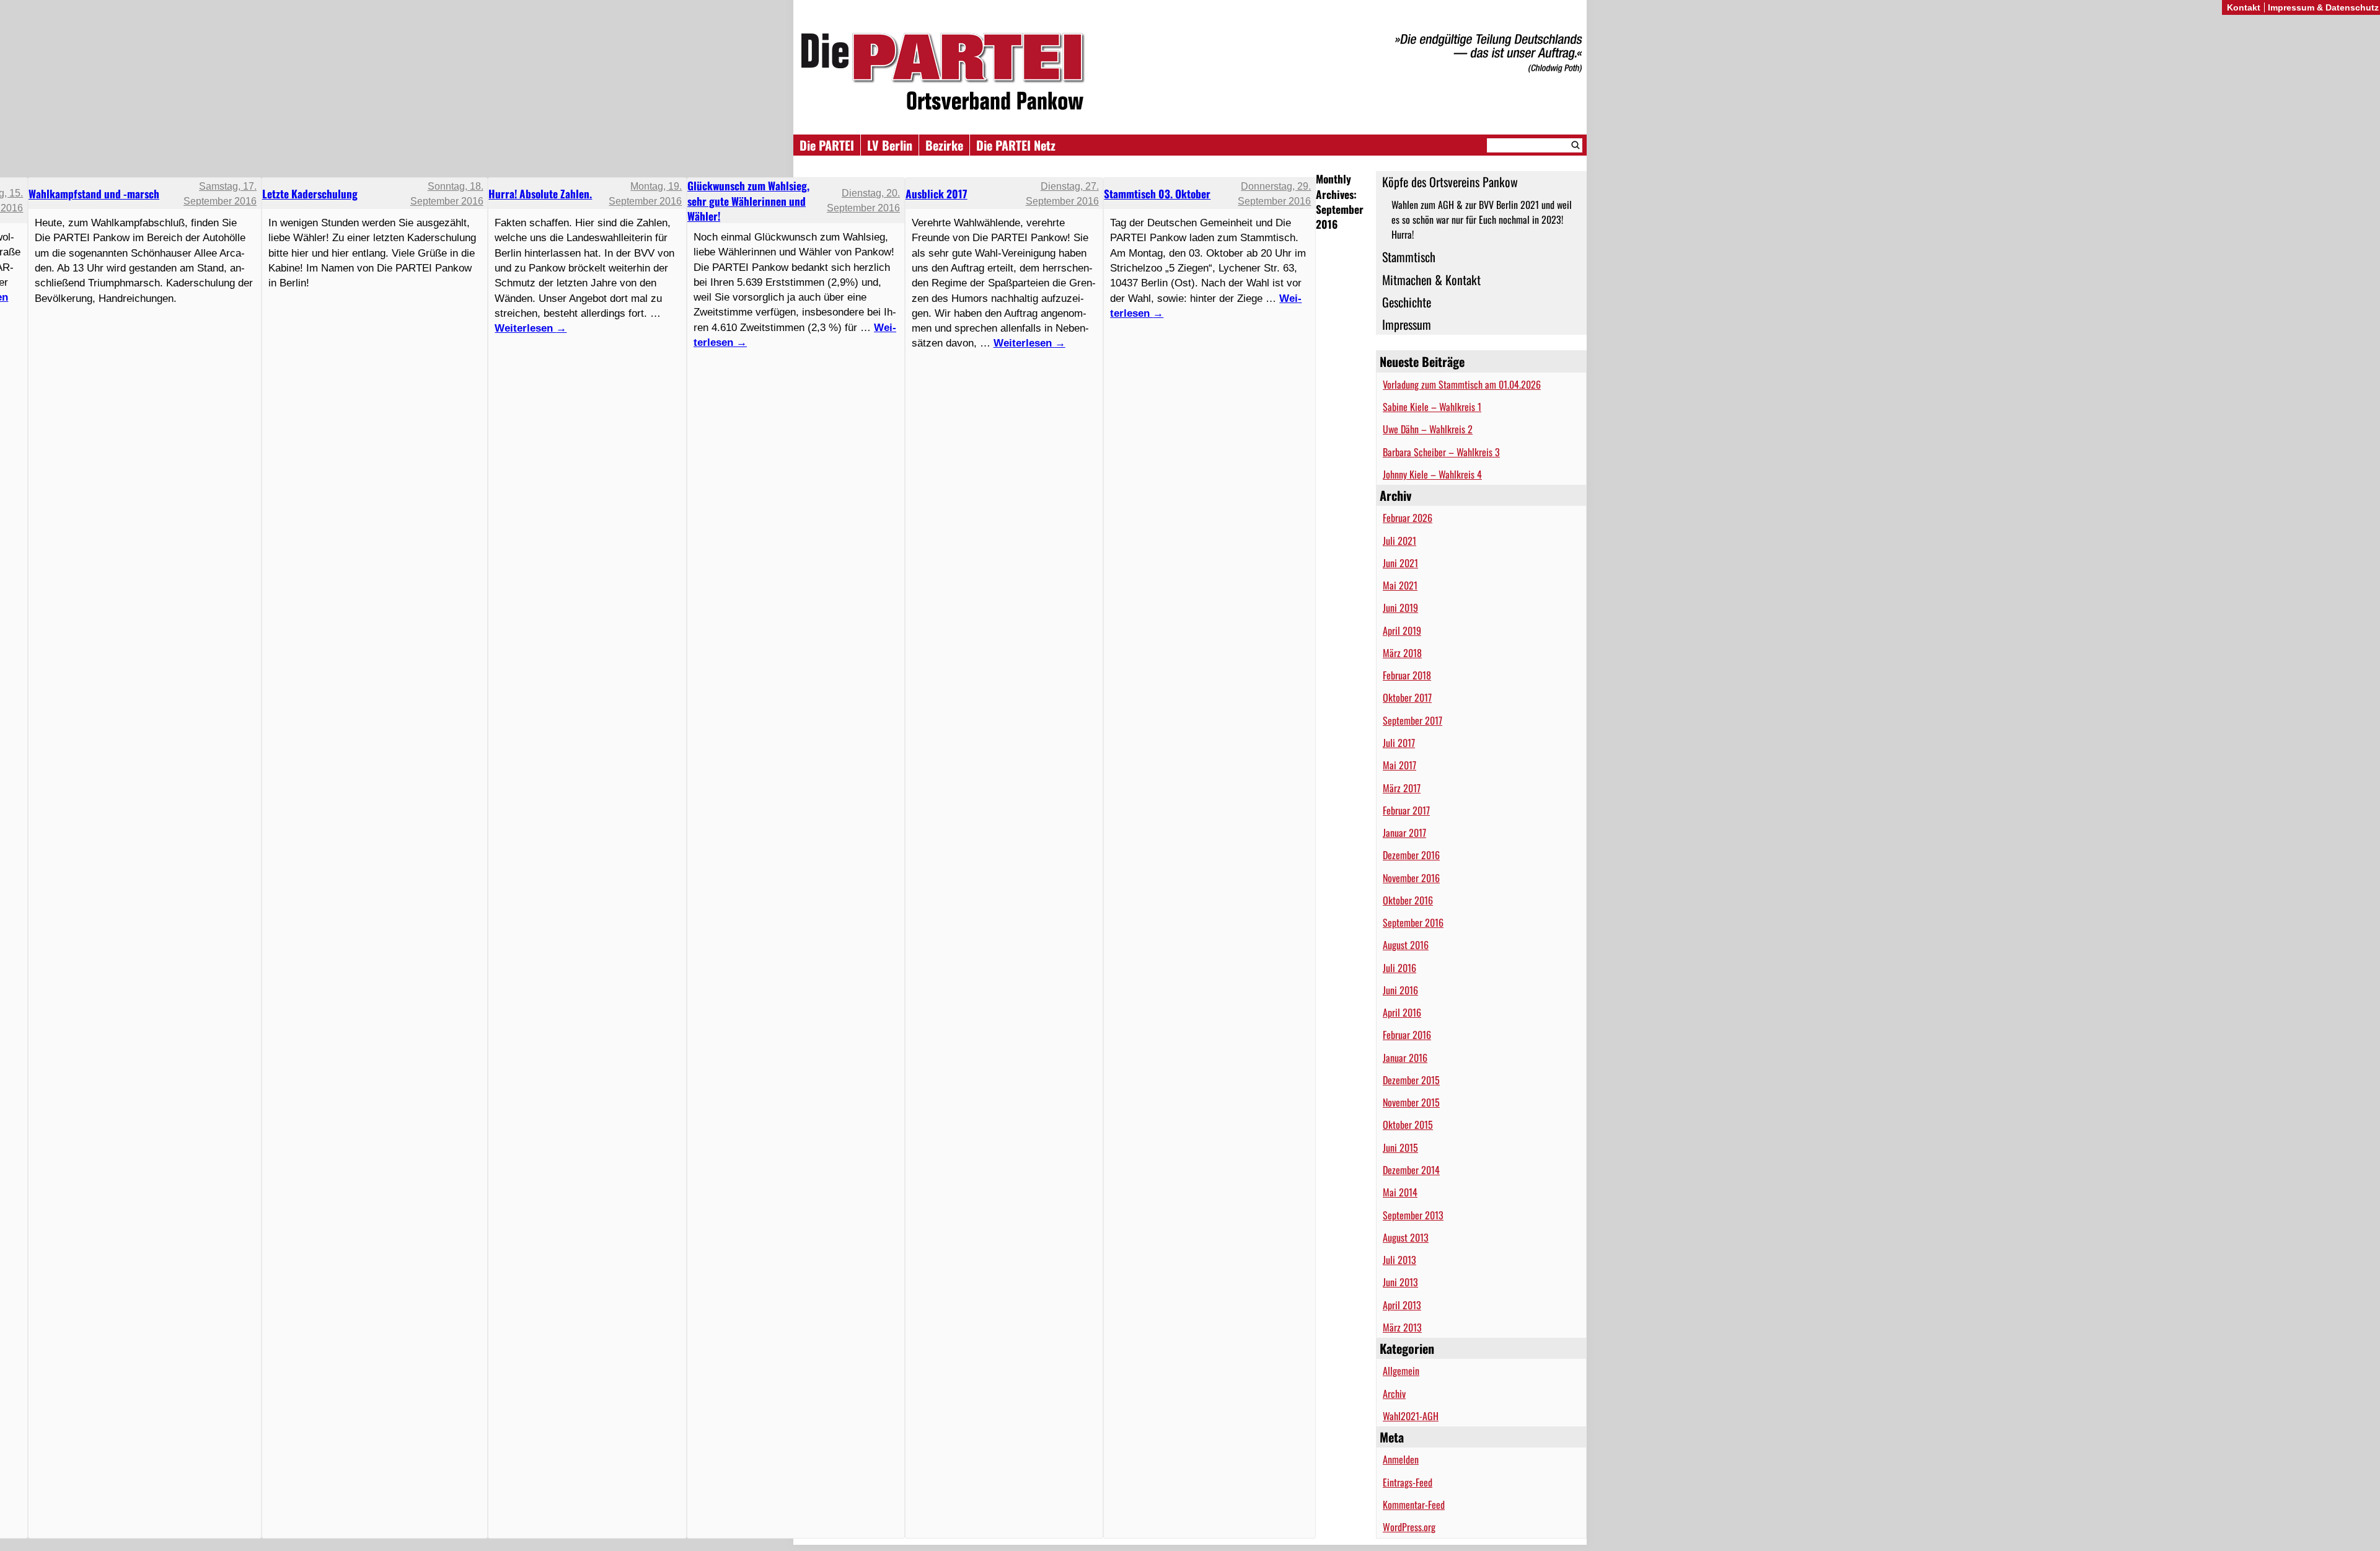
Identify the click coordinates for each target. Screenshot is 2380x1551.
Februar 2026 (1408, 518)
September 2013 (1413, 1215)
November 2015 (1411, 1102)
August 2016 (1406, 945)
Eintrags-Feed (1408, 1482)
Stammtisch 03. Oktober (1157, 193)
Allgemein (1401, 1371)
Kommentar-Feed (1414, 1505)
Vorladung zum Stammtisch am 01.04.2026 (1462, 384)
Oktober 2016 (1408, 900)
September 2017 (1413, 720)
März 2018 (1402, 653)
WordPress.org (1409, 1527)
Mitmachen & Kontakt (1431, 280)
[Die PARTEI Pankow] (1190, 73)
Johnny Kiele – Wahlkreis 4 (1432, 474)
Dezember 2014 (1411, 1170)
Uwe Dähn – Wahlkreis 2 (1428, 429)
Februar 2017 (1406, 810)
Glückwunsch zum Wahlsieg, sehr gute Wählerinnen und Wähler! (748, 201)
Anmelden (1401, 1459)
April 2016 (1402, 1012)
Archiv (1394, 1394)
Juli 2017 (1399, 743)
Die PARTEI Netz (1016, 145)
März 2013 (1402, 1327)
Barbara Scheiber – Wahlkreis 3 (1441, 452)
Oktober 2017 (1407, 697)
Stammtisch (1409, 257)
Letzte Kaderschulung (310, 193)
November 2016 (1411, 878)
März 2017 (1402, 788)
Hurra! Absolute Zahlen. (540, 193)
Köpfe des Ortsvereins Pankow (1450, 182)
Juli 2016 (1399, 968)
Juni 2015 (1400, 1147)
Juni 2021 (1400, 563)
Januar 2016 (1405, 1058)
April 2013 (1402, 1305)
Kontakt (2244, 7)
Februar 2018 (1407, 675)
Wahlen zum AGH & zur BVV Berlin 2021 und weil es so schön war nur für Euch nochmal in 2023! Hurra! (1482, 220)
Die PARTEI (827, 145)
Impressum (1407, 324)
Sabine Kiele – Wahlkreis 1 (1432, 407)
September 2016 (1413, 922)
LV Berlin (890, 145)
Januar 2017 (1404, 833)
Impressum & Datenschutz (2323, 7)
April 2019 (1402, 630)
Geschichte (1407, 302)
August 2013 (1406, 1237)
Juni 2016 (1400, 990)
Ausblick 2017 (937, 193)
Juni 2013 (1400, 1282)
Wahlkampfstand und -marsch (94, 193)
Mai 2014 (1400, 1192)
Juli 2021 (1399, 541)
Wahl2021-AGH (1411, 1416)
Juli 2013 (1399, 1260)
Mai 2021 (1400, 585)
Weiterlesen (1029, 343)
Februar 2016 (1407, 1035)
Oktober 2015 (1408, 1125)
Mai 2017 (1399, 765)
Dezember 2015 (1411, 1080)
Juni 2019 (1400, 608)
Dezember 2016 (1411, 855)
